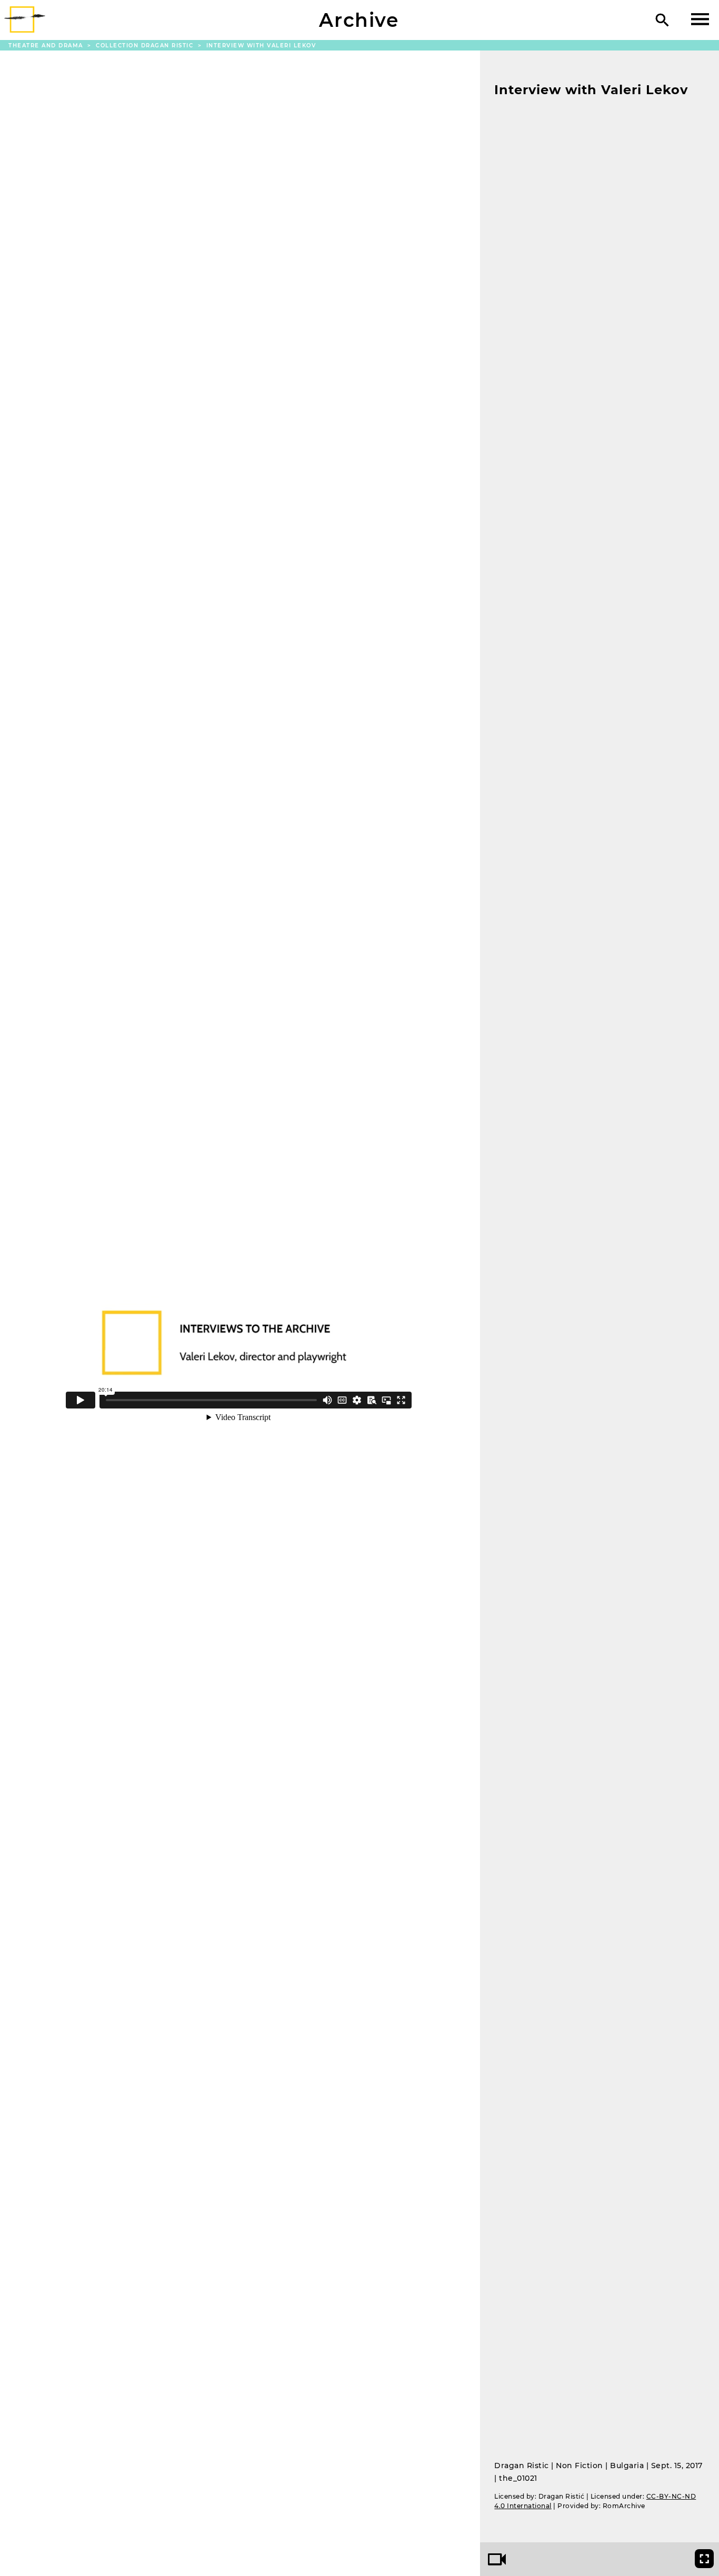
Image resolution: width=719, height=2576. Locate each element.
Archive (359, 20)
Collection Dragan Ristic (146, 46)
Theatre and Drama (47, 46)
